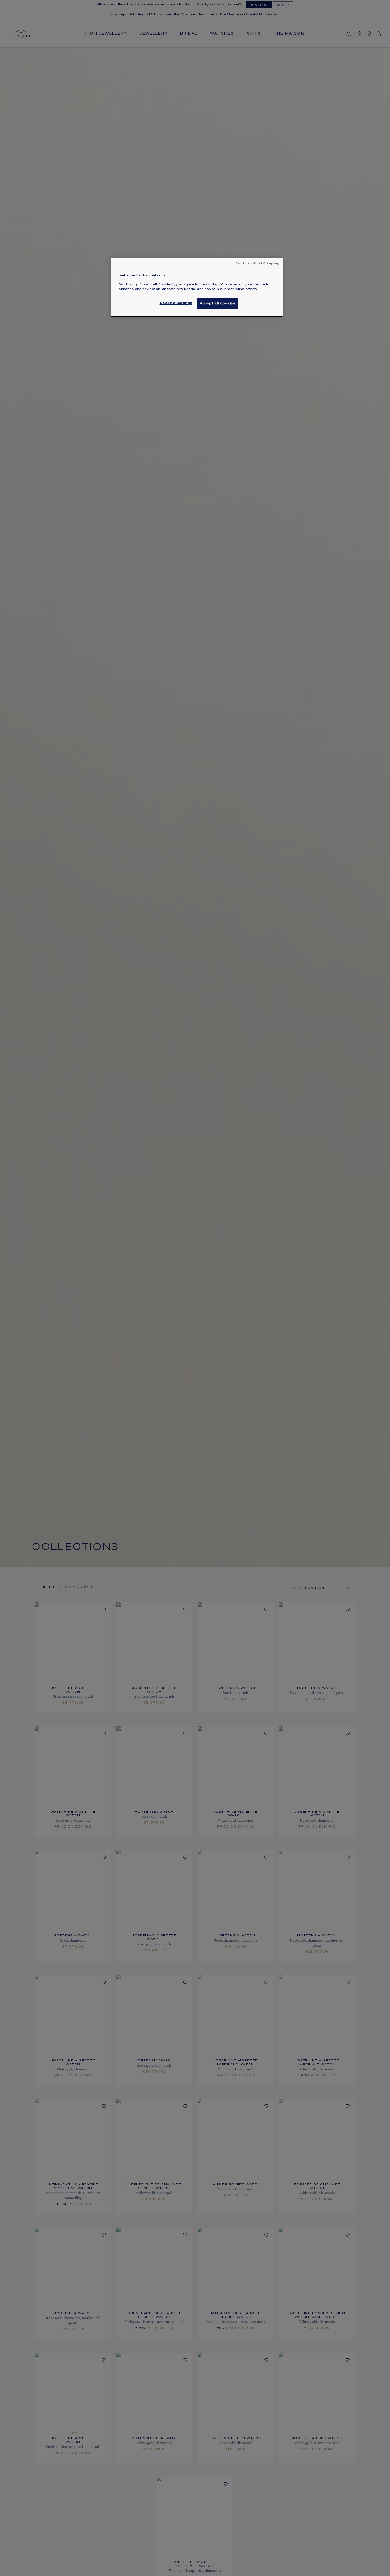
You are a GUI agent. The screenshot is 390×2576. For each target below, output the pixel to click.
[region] (197, 287)
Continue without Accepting (257, 264)
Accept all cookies (217, 304)
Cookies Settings (176, 303)
